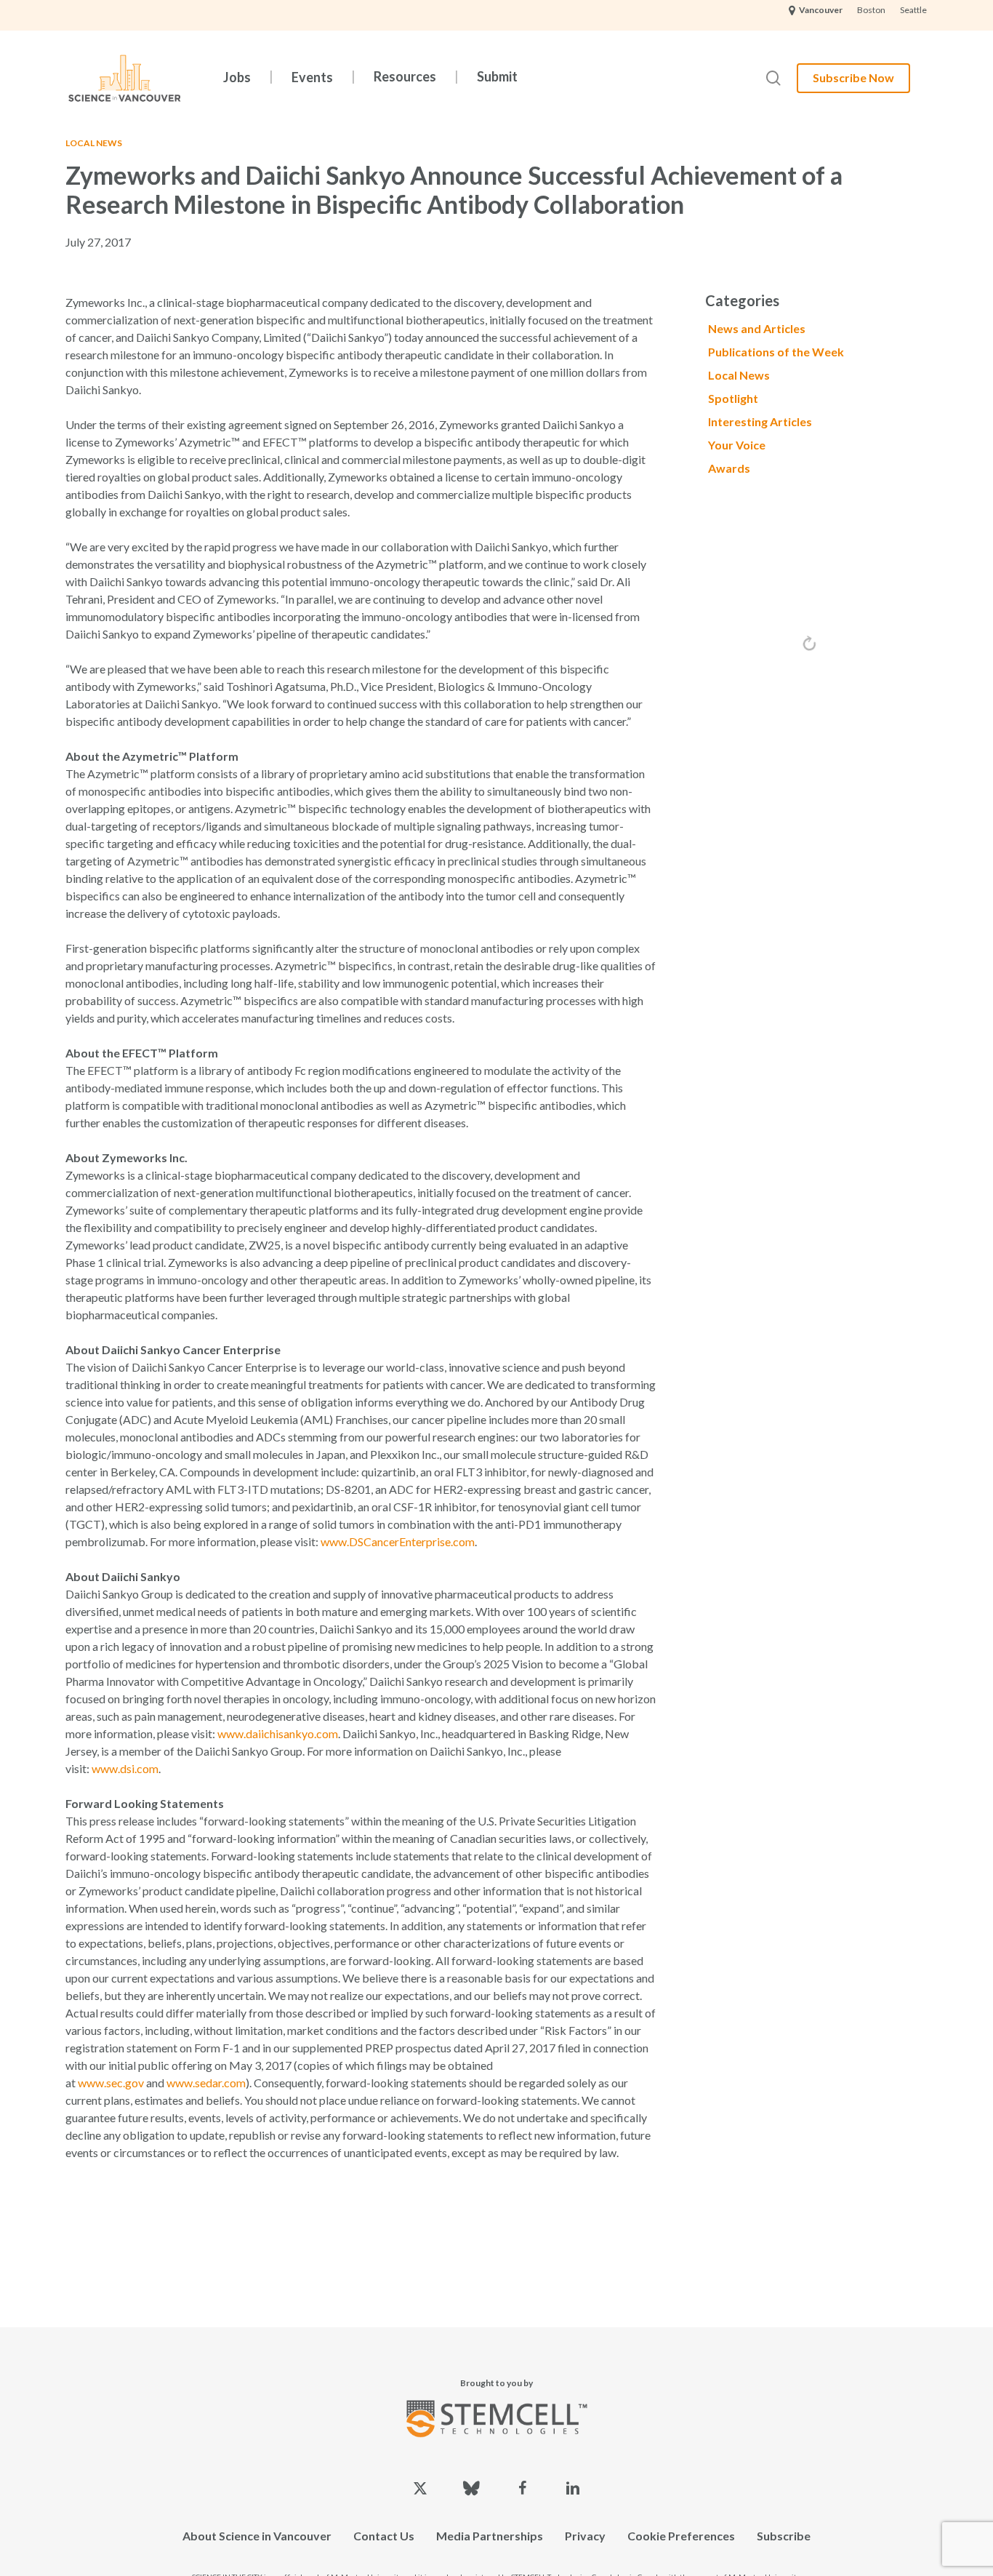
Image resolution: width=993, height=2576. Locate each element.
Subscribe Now (853, 77)
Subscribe (784, 2536)
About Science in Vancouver (257, 2536)
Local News (94, 143)
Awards (729, 468)
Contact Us (384, 2536)
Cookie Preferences (681, 2536)
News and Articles (757, 328)
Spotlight (733, 398)
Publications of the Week (776, 352)
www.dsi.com (125, 1768)
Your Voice (737, 445)
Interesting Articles (760, 421)
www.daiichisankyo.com (278, 1733)
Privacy (585, 2536)
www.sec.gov (111, 2083)
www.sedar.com (206, 2083)
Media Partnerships (490, 2536)
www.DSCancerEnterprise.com (398, 1541)
